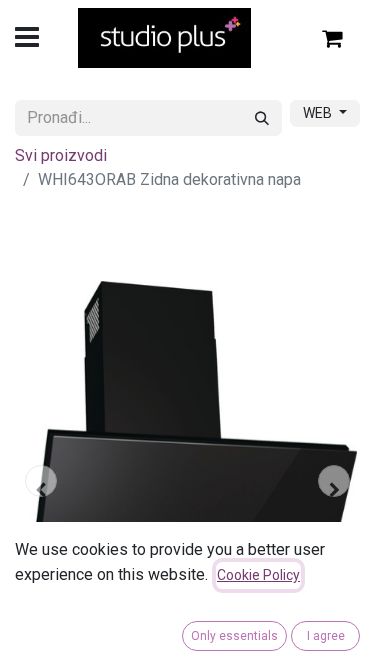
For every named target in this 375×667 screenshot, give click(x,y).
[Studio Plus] (164, 38)
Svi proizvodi (61, 155)
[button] (41, 481)
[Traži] (262, 118)
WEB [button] (319, 113)
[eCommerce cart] (333, 38)
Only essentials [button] (234, 636)
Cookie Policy (258, 575)
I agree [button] (326, 636)
